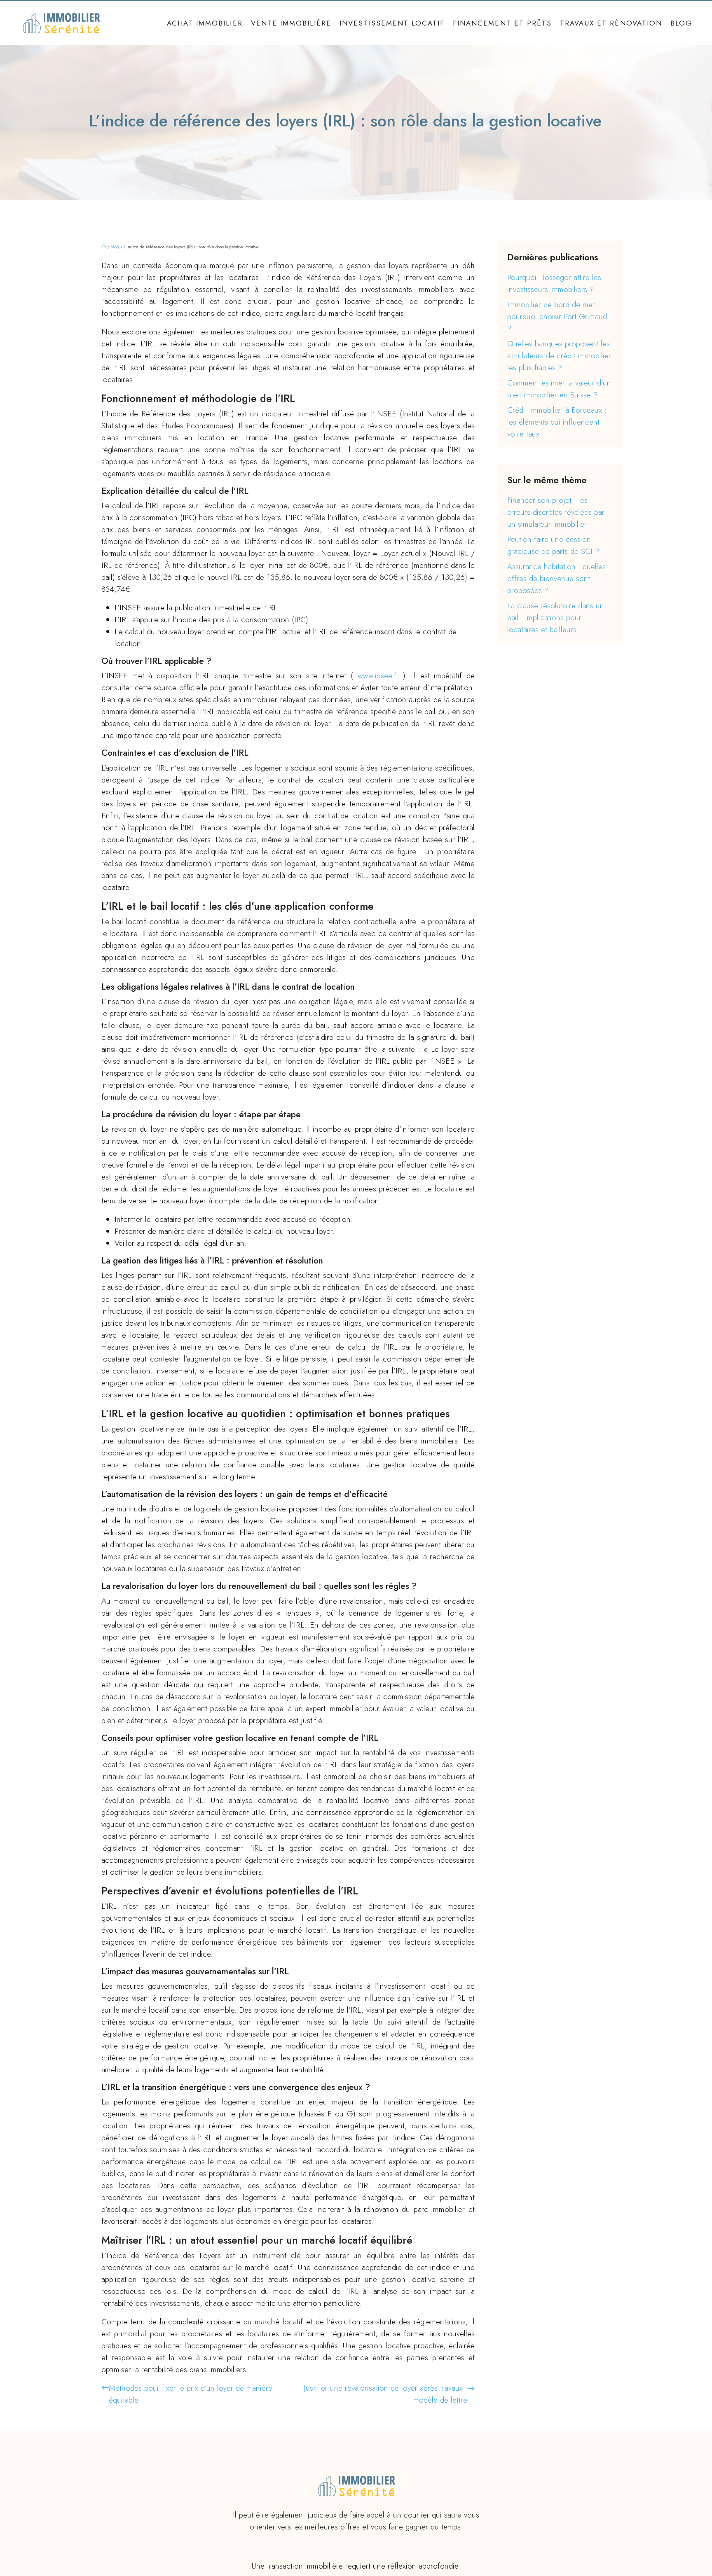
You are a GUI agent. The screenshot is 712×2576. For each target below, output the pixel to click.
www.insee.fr (381, 676)
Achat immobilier (205, 23)
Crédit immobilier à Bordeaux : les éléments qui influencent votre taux (557, 422)
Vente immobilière (291, 23)
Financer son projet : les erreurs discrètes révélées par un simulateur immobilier (556, 512)
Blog (681, 23)
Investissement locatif (392, 23)
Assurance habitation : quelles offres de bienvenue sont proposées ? (556, 578)
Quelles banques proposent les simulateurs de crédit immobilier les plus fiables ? (559, 356)
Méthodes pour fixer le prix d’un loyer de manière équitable (191, 2394)
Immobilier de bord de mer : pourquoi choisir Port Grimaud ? (557, 316)
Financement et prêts (502, 23)
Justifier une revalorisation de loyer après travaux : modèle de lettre (385, 2394)
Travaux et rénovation (611, 23)
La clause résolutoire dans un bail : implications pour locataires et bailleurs (556, 618)
